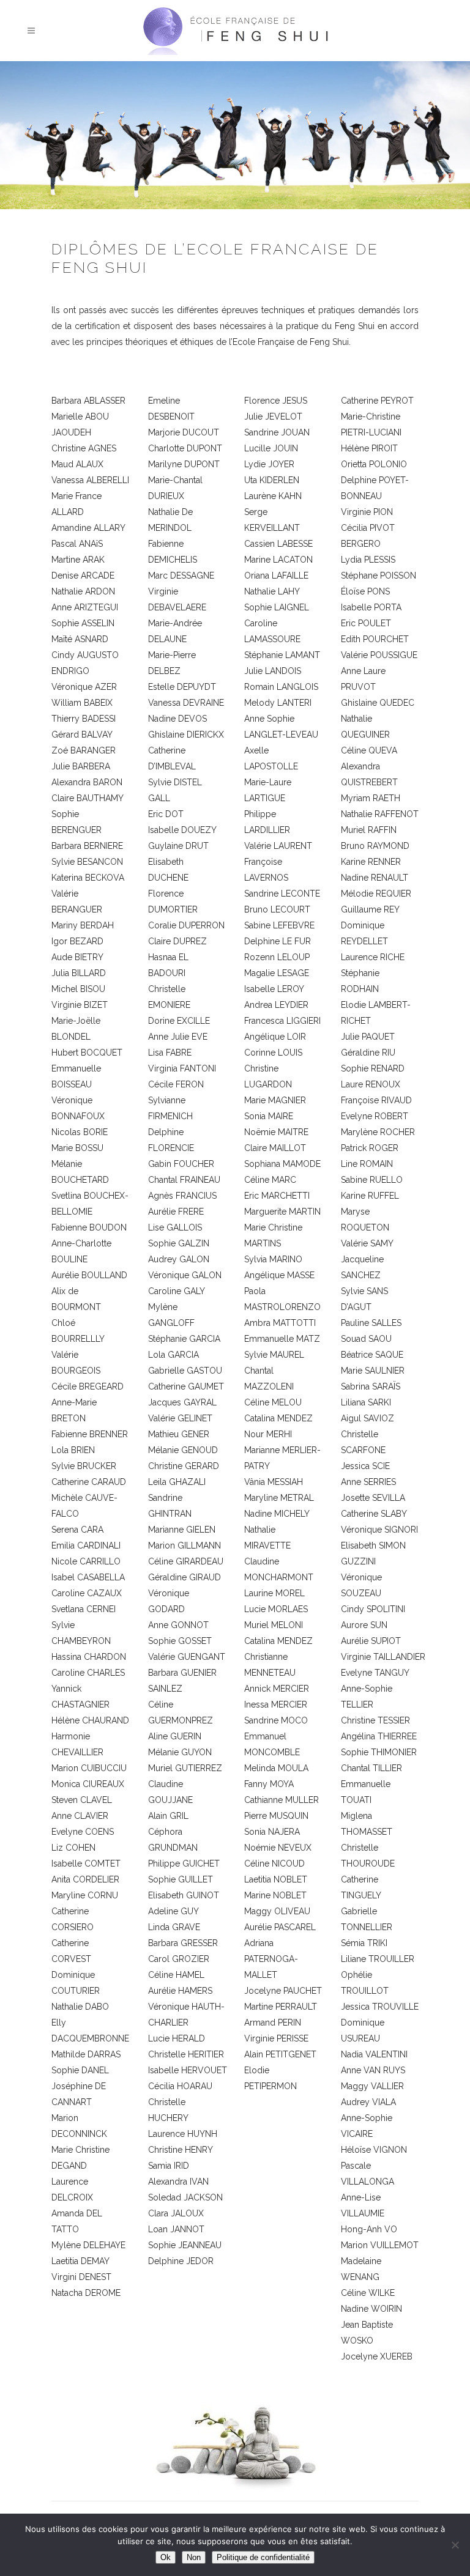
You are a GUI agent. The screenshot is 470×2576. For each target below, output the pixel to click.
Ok (166, 2557)
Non (194, 2557)
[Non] (455, 2545)
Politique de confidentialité (263, 2557)
